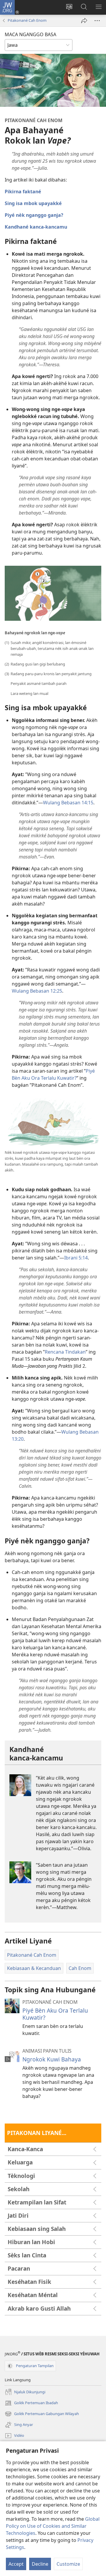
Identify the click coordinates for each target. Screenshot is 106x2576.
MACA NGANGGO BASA (30, 34)
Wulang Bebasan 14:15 (68, 803)
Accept (16, 2564)
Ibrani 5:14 (76, 1258)
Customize (68, 2564)
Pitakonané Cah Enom (27, 20)
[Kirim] (84, 21)
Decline (40, 2564)
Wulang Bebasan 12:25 (37, 991)
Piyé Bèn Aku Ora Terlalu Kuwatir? (55, 2014)
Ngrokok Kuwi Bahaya (52, 2059)
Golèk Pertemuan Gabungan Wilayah (42, 2414)
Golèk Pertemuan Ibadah (31, 2403)
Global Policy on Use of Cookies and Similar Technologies (53, 2526)
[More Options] (97, 21)
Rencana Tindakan (65, 1352)
